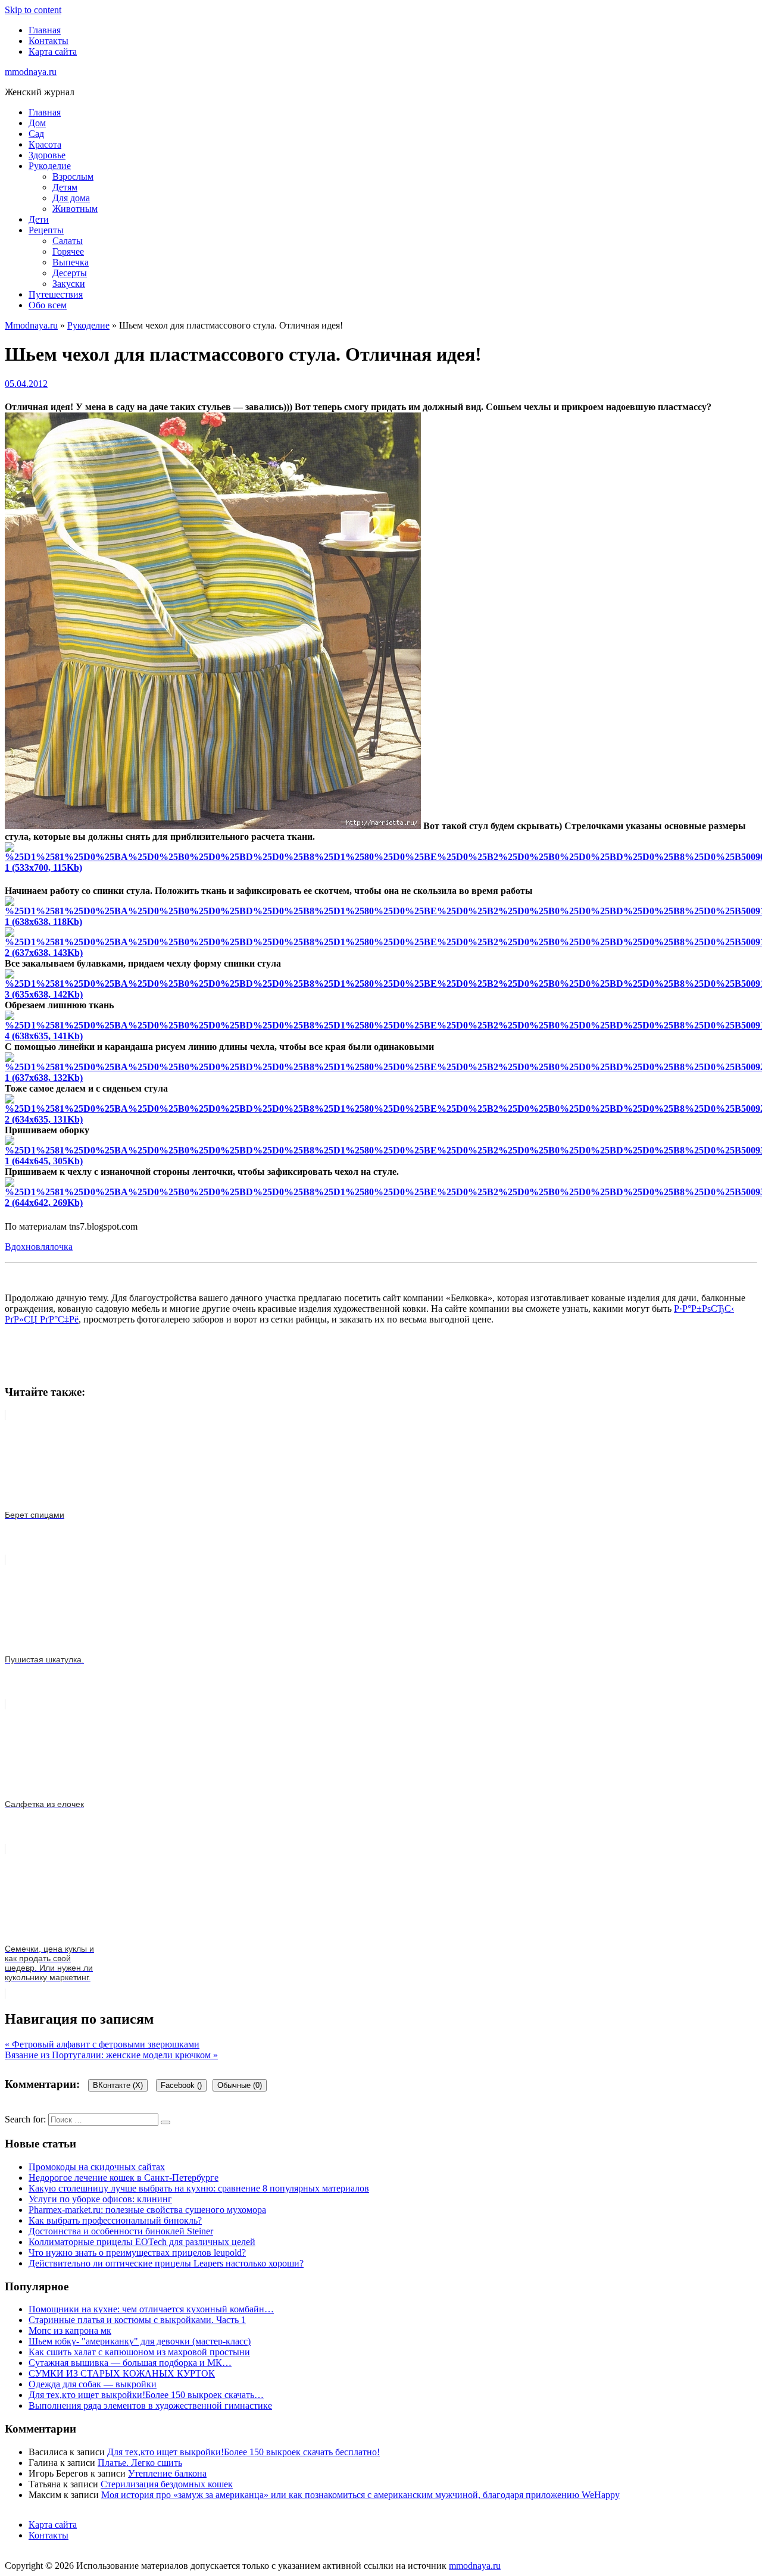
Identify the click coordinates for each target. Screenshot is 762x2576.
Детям (65, 187)
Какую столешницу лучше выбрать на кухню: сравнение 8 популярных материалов (199, 2188)
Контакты (49, 41)
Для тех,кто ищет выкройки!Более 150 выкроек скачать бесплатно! (243, 2452)
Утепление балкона (167, 2473)
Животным (75, 209)
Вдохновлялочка (39, 1247)
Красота (45, 144)
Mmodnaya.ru (31, 325)
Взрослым (73, 176)
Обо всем (48, 305)
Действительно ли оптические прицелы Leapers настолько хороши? (166, 2263)
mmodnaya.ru (31, 72)
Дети (39, 219)
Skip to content (33, 10)
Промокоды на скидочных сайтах (97, 2167)
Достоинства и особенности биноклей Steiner (121, 2231)
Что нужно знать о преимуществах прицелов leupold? (137, 2253)
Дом (37, 123)
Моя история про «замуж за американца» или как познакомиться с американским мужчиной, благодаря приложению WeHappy (360, 2495)
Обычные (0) (240, 2085)
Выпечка (71, 262)
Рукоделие (50, 166)
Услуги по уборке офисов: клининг (100, 2199)
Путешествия (56, 294)
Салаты (68, 241)
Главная (45, 30)
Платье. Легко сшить (140, 2463)
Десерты (70, 273)
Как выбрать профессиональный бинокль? (115, 2220)
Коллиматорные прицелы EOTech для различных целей (142, 2242)
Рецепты (46, 230)
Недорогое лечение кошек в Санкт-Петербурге (124, 2178)
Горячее (68, 251)
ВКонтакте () (118, 2085)
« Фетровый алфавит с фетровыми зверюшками (102, 2044)
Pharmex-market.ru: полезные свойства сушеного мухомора (147, 2210)
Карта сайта (53, 51)
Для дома (71, 198)
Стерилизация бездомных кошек (167, 2484)
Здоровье (47, 155)
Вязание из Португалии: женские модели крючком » (111, 2055)
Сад (36, 134)
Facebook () (181, 2085)
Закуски (69, 284)
